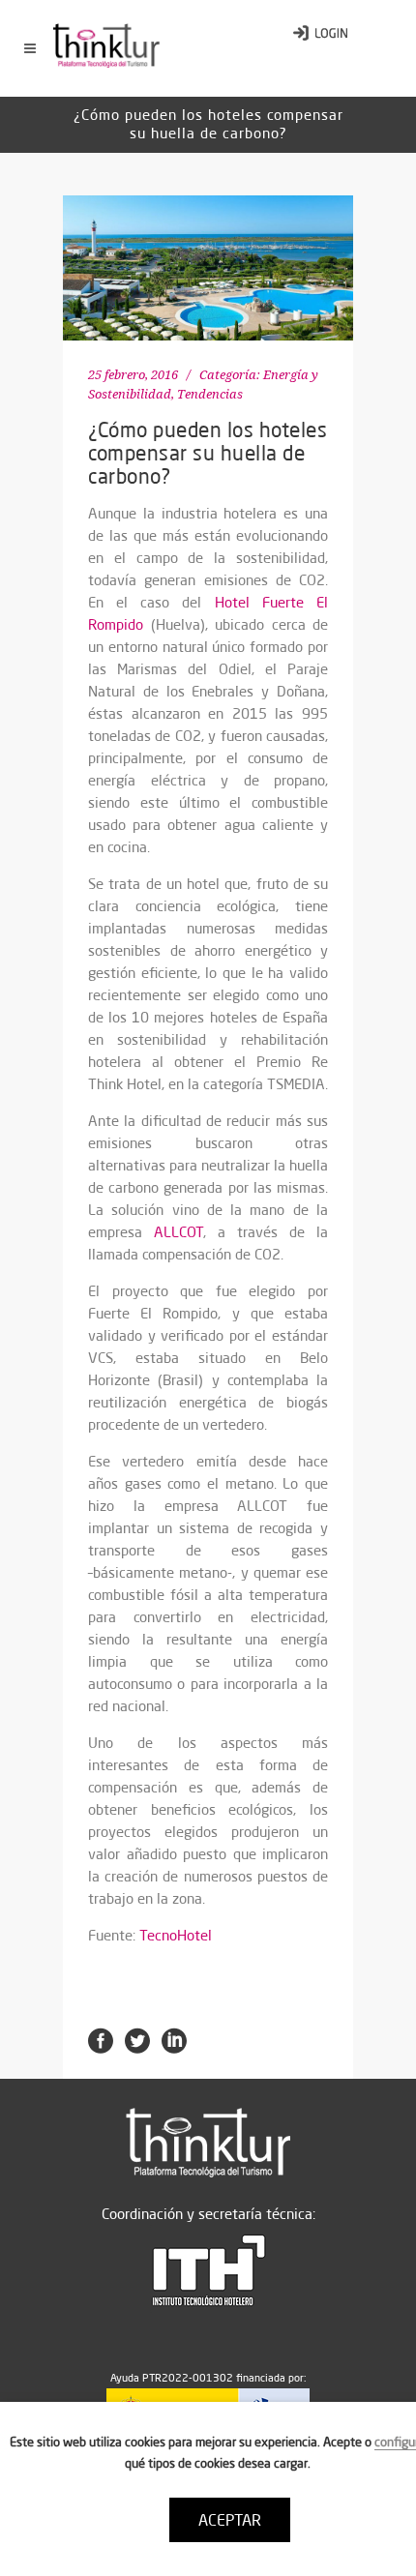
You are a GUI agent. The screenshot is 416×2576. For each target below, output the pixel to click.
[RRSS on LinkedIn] (174, 2039)
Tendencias (210, 394)
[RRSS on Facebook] (101, 2039)
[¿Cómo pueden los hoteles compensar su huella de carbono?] (208, 268)
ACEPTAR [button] (230, 2520)
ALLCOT (178, 1232)
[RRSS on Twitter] (137, 2039)
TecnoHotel (176, 1935)
